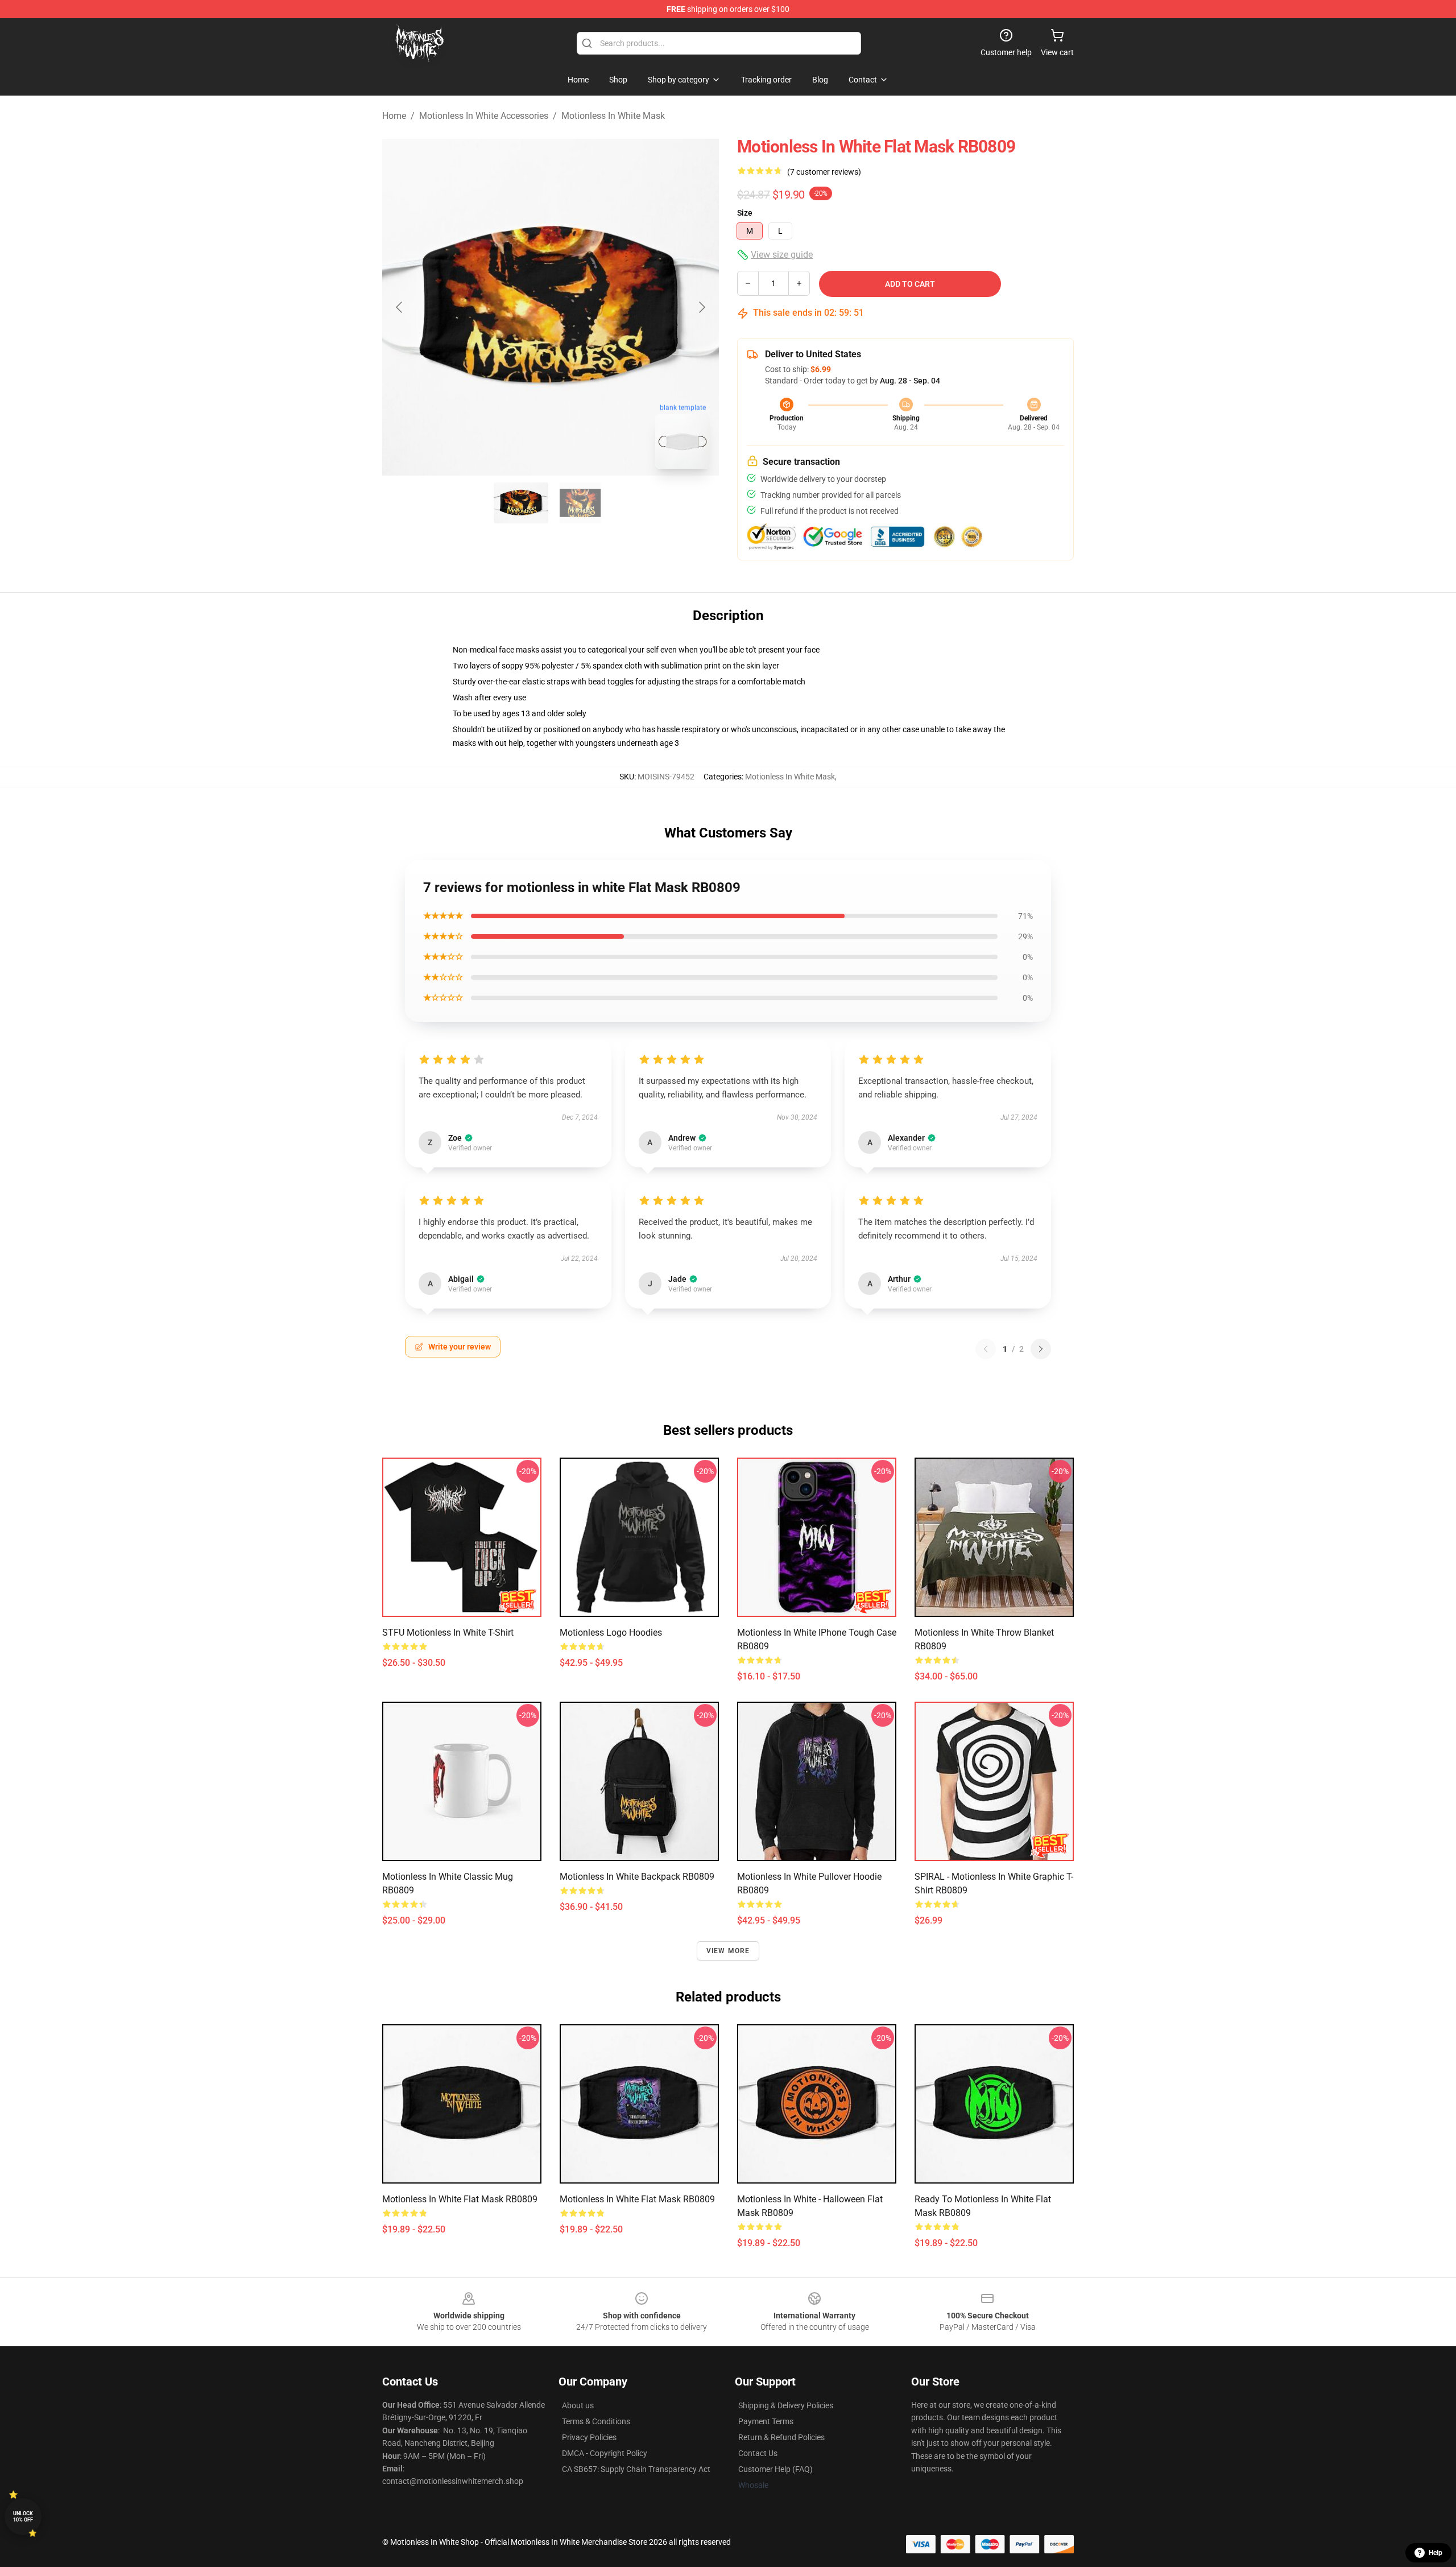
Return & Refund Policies (781, 2437)
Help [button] (1436, 2553)
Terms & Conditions (596, 2421)
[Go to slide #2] (580, 503)
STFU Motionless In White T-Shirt (448, 1633)
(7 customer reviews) (824, 172)
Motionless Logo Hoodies (611, 1633)
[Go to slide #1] (521, 503)
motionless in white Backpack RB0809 (637, 1877)
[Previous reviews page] (986, 1349)
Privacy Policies (589, 2437)
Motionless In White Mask (613, 116)
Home (394, 116)
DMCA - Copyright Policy (605, 2453)
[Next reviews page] (1041, 1349)
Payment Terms (766, 2421)
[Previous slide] (400, 307)
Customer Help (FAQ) (775, 2469)
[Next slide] (701, 307)
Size (745, 213)
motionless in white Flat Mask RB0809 (460, 2199)
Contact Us (758, 2453)
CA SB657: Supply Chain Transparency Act (636, 2469)
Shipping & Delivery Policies (786, 2405)
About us (578, 2405)
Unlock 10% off (23, 2517)
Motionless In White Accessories (484, 116)
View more (728, 1951)
